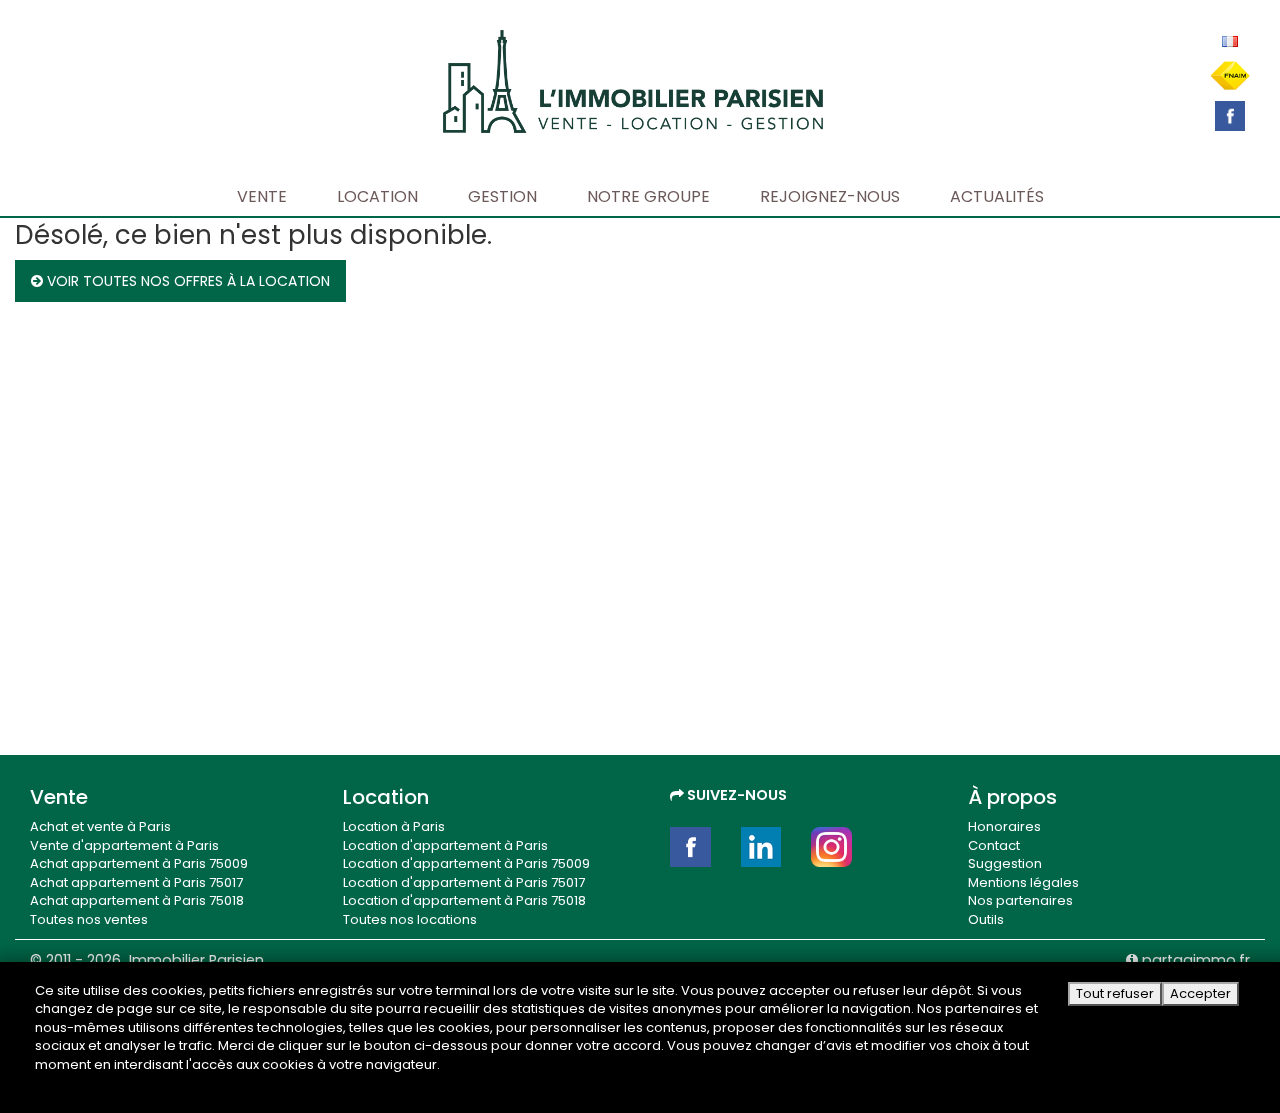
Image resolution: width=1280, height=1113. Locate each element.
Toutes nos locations (410, 919)
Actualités (997, 196)
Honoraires (1004, 826)
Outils (986, 919)
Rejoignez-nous (830, 196)
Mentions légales (1023, 882)
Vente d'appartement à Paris (124, 845)
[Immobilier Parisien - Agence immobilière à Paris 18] (633, 79)
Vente (262, 196)
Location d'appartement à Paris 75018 (464, 900)
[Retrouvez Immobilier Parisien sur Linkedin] (761, 847)
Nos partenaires (1020, 900)
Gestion (502, 196)
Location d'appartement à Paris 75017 (464, 882)
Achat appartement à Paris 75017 (136, 882)
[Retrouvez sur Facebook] (1230, 115)
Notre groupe (648, 196)
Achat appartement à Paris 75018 (137, 900)
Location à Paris (394, 826)
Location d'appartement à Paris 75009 (466, 863)
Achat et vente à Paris (100, 826)
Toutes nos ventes (89, 919)
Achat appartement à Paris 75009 (139, 863)
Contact (994, 845)
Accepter (1200, 993)
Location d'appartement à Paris (445, 845)
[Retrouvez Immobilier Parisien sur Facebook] (690, 847)
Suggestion (1005, 863)
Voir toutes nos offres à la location (186, 281)
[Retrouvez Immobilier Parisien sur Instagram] (831, 847)
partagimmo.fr (1194, 960)
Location (377, 196)
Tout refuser (1115, 993)
